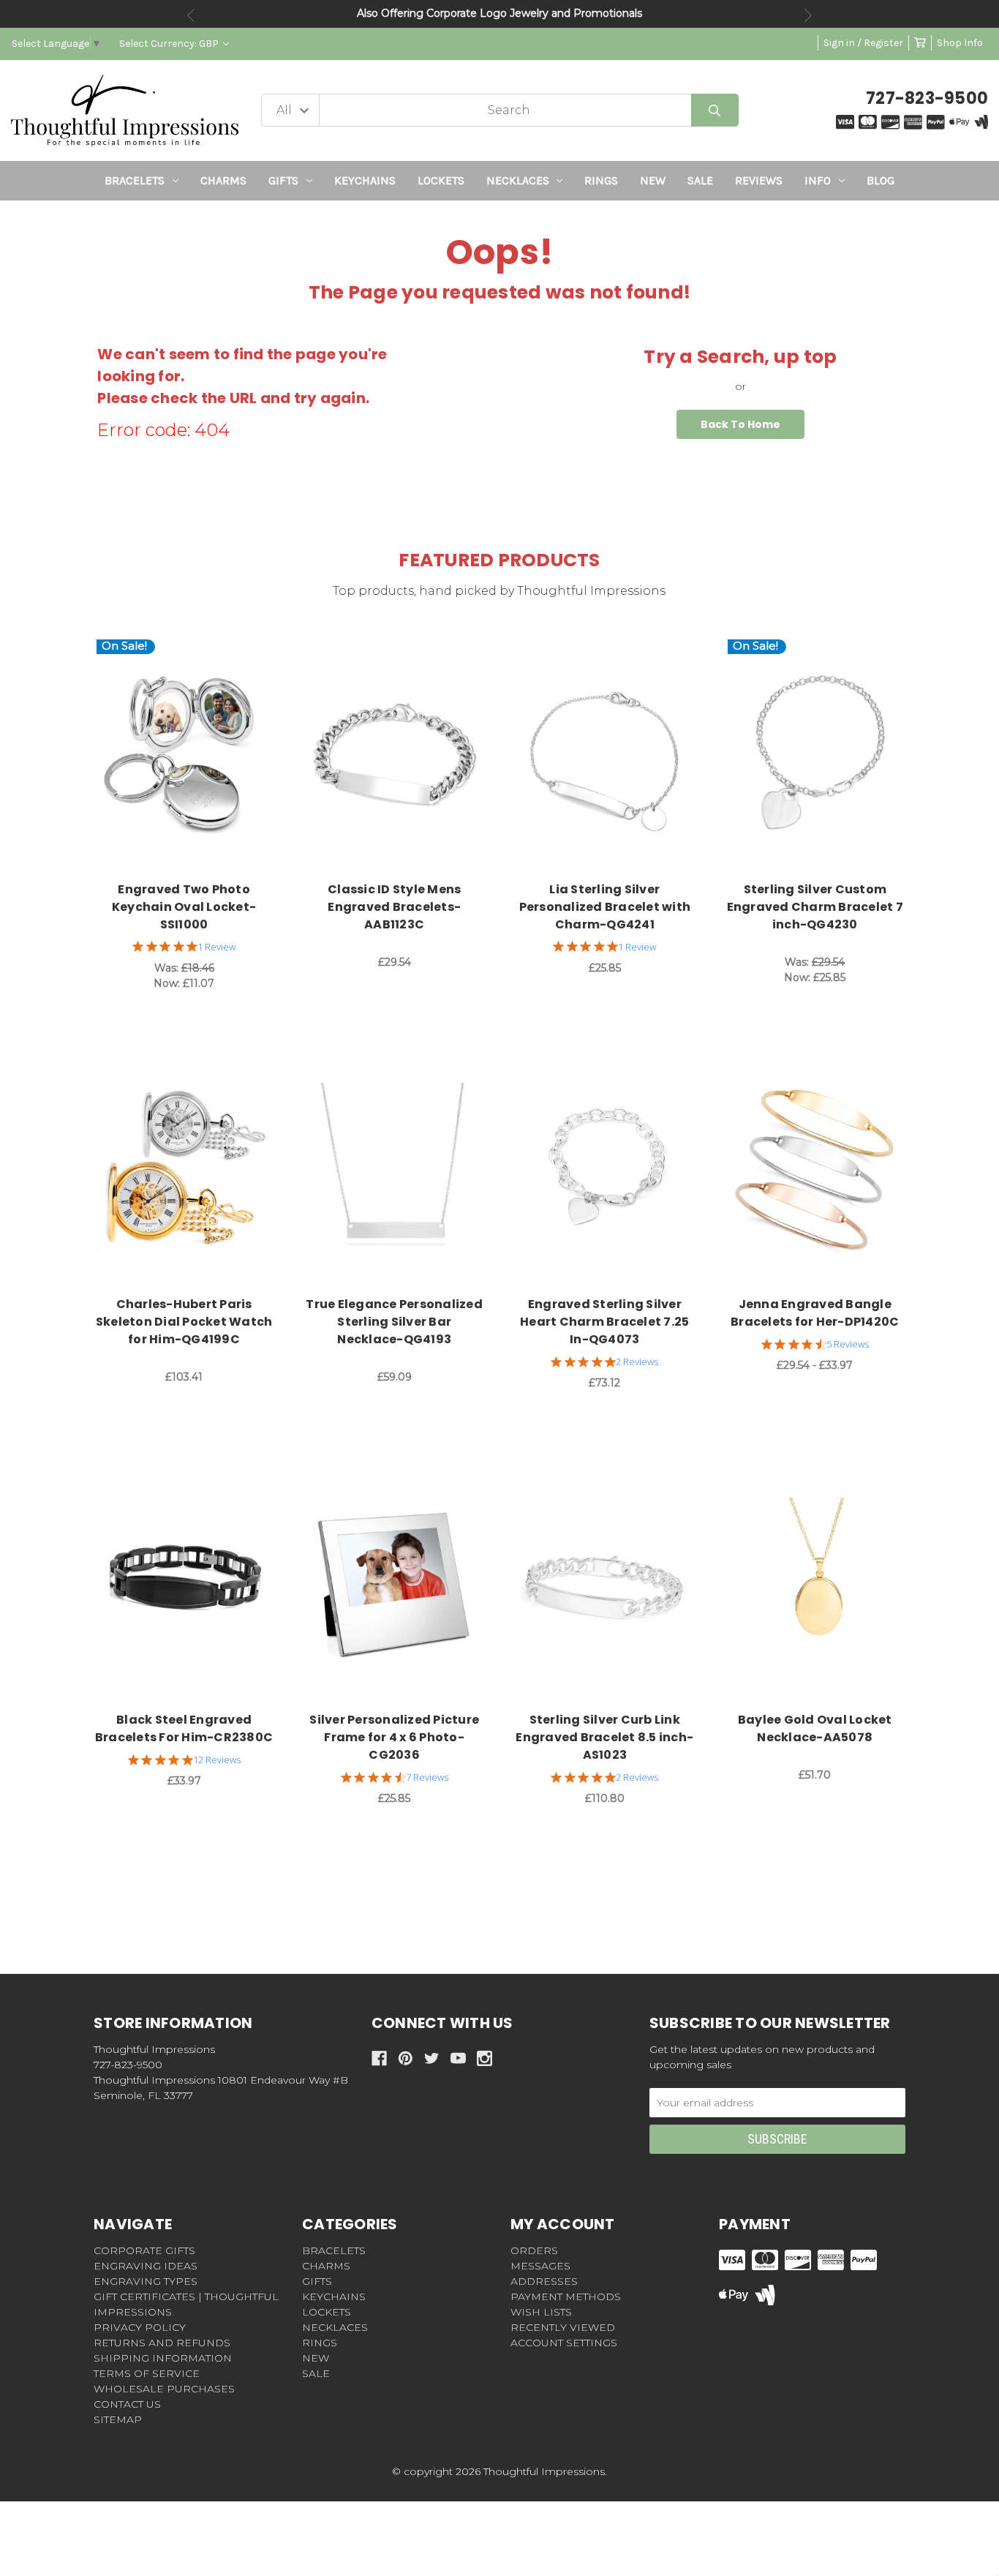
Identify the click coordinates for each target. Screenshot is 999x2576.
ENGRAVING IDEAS (146, 2266)
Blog (881, 180)
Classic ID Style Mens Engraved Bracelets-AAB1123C (394, 907)
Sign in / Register (863, 43)
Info (818, 180)
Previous (191, 15)
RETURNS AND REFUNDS (162, 2343)
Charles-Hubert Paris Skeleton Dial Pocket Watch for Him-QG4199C (184, 1322)
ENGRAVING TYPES (146, 2281)
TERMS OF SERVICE (147, 2373)
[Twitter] (432, 2058)
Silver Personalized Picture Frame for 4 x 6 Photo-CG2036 (394, 1737)
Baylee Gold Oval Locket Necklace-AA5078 (815, 1728)
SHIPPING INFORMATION (163, 2358)
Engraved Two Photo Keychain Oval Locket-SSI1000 (184, 907)
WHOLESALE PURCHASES (164, 2389)
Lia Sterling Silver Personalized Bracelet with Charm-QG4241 (605, 907)
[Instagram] (485, 2058)
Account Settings (564, 2343)
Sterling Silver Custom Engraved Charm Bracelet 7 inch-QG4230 (815, 907)
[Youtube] (458, 2058)
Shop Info (960, 43)
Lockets (441, 180)
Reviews (759, 180)
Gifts (283, 180)
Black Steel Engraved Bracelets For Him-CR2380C (184, 1728)
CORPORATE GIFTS (144, 2250)
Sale (700, 180)
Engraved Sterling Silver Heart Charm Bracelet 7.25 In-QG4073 (604, 1322)
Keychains (365, 180)
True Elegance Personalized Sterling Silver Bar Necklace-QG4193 (394, 1322)
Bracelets (135, 180)
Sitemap (118, 2419)
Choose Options (193, 756)
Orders (534, 2250)
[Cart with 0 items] (920, 43)
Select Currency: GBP (170, 44)
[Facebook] (379, 2058)
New (653, 180)
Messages (540, 2266)
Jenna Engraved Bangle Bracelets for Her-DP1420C (815, 1313)
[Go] (715, 110)
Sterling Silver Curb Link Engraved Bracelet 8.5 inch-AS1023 (604, 1737)
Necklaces (518, 180)
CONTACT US (127, 2404)
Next (808, 15)
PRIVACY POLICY (140, 2327)
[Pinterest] (406, 2058)
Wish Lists (541, 2312)
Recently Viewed (563, 2327)
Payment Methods (566, 2297)
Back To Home (740, 424)
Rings (601, 180)
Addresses (544, 2281)
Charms (223, 180)
